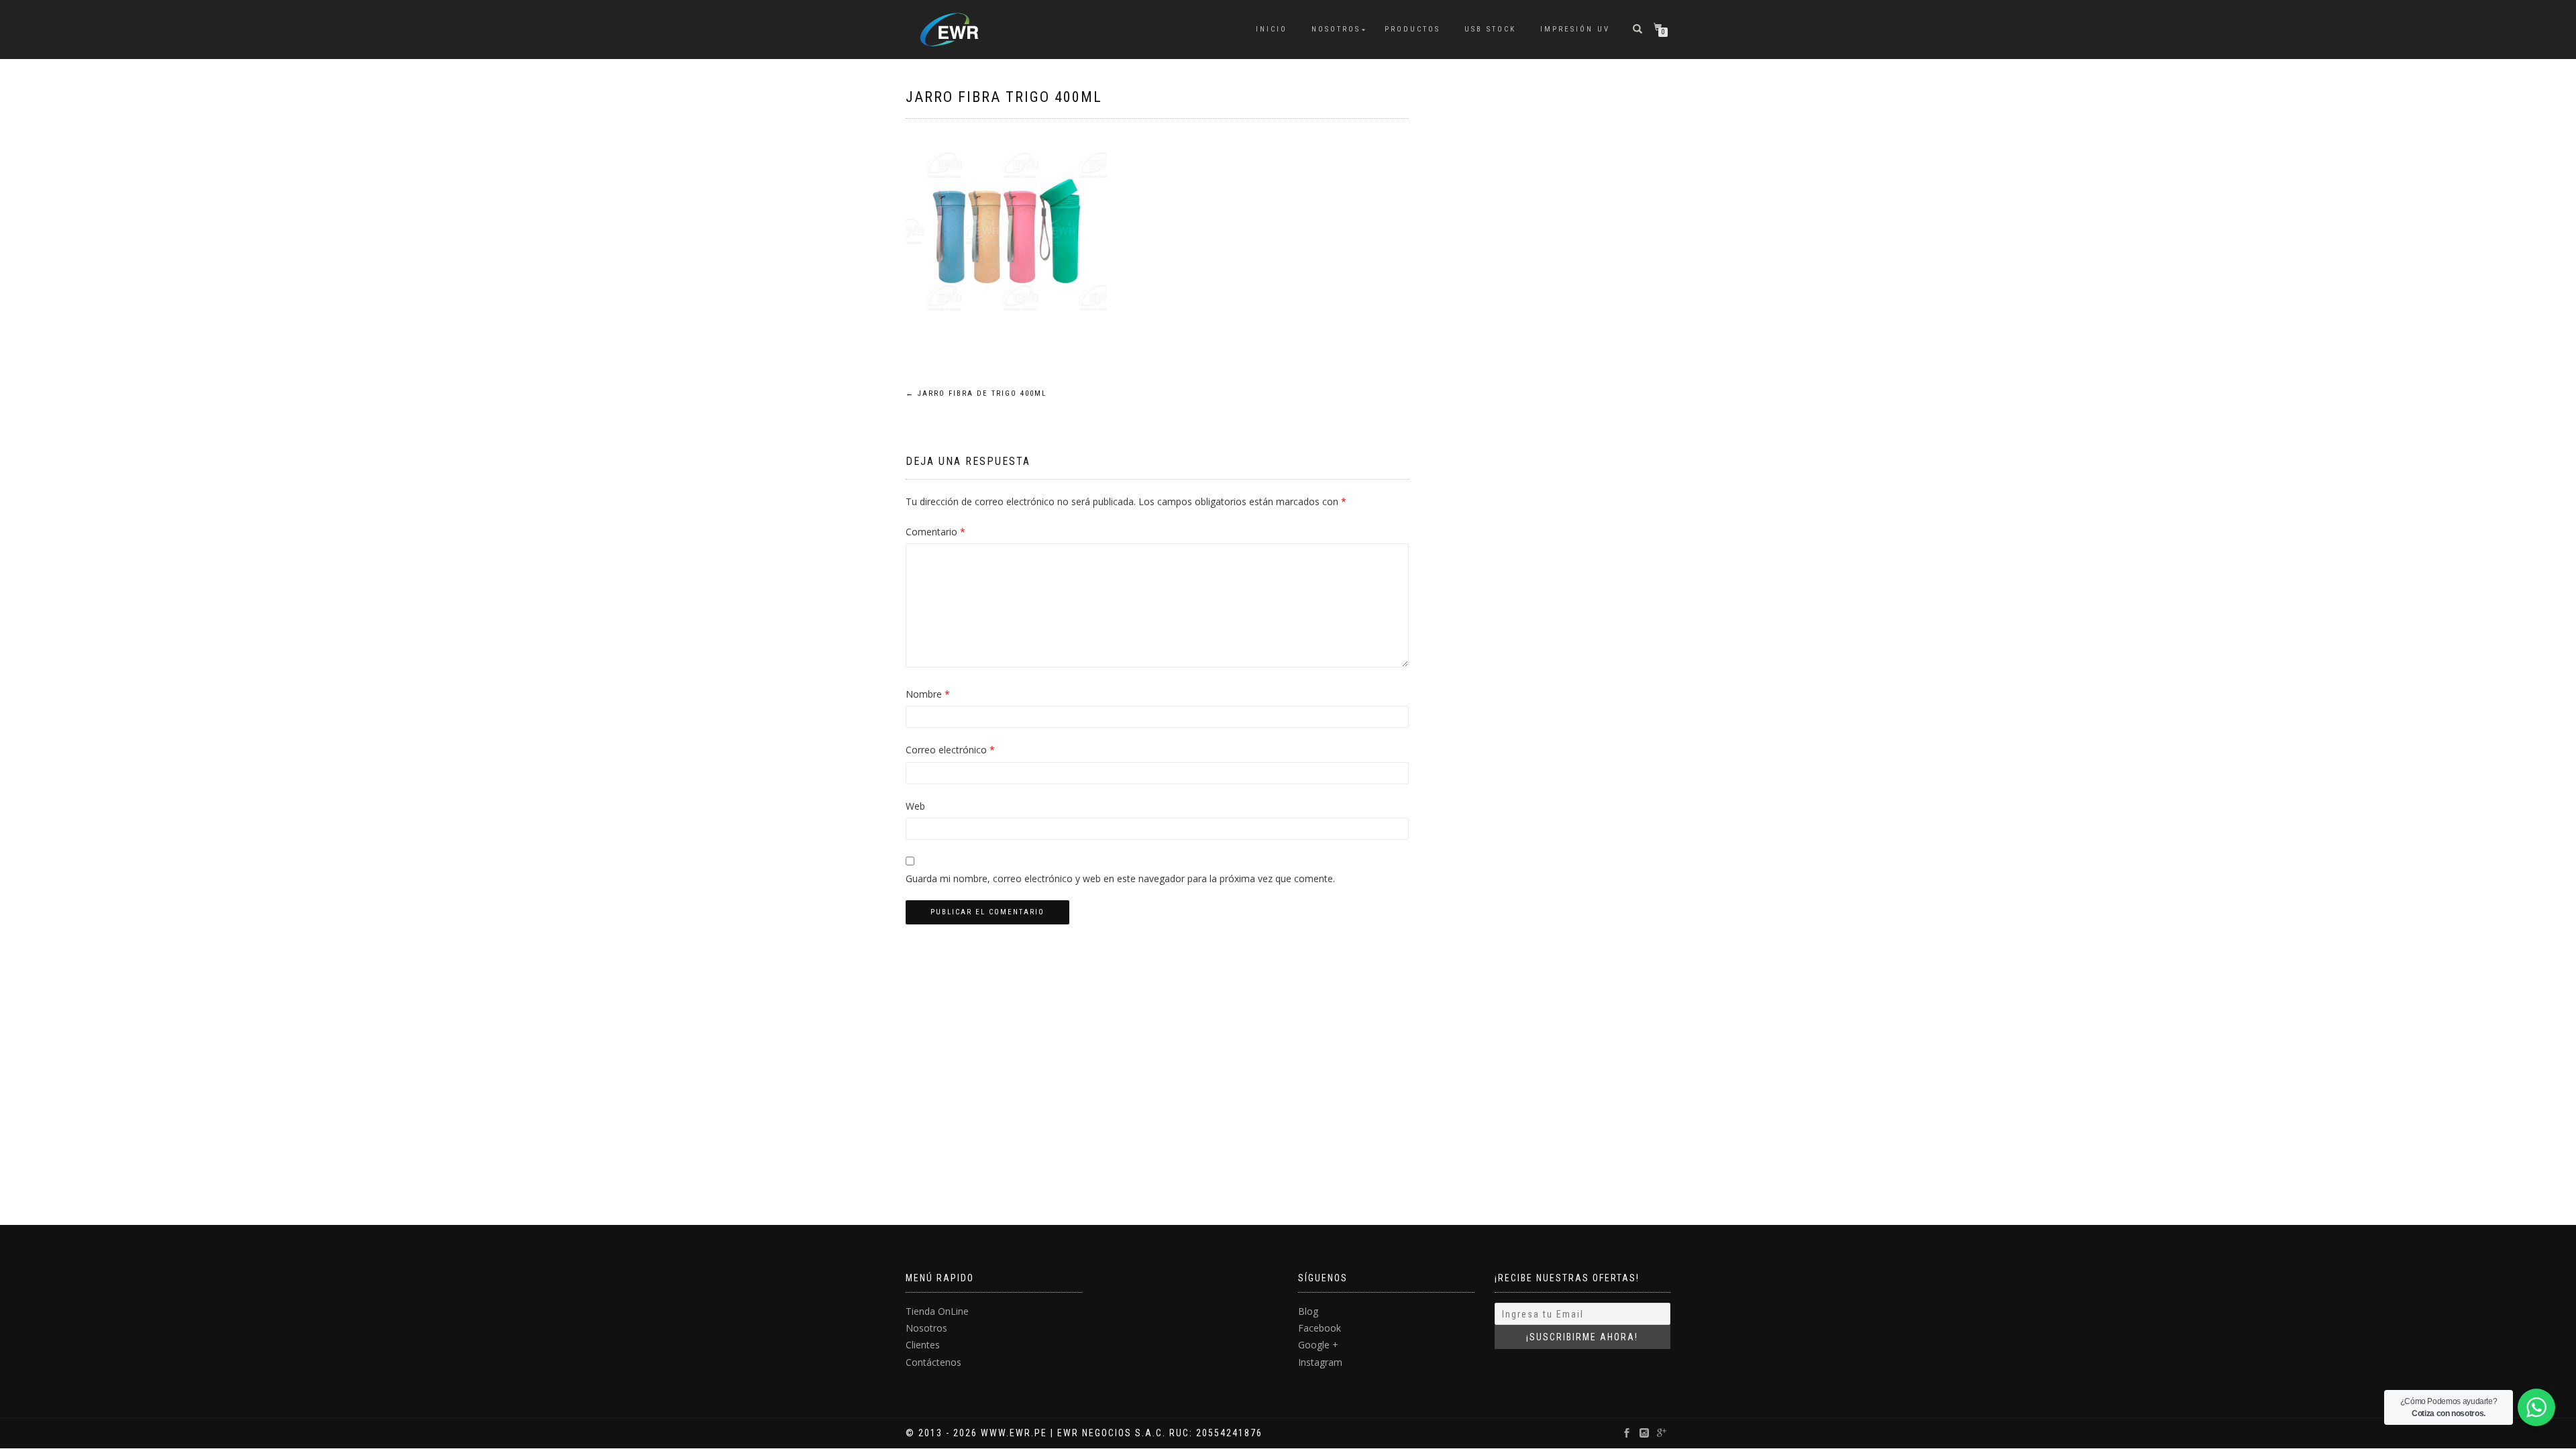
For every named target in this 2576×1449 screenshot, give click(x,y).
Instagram (1320, 1362)
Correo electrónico (950, 750)
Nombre (928, 694)
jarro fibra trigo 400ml (1004, 97)
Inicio (1272, 29)
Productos (1412, 29)
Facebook (1320, 1328)
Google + (1318, 1345)
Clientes (923, 1345)
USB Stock (1490, 29)
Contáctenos (933, 1362)
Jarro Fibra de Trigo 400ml (976, 393)
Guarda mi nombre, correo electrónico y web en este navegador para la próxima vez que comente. (1120, 878)
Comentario (935, 532)
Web (915, 806)
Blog (1308, 1311)
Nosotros (1336, 29)
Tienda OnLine (937, 1311)
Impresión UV (1575, 29)
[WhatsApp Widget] (2536, 1407)
